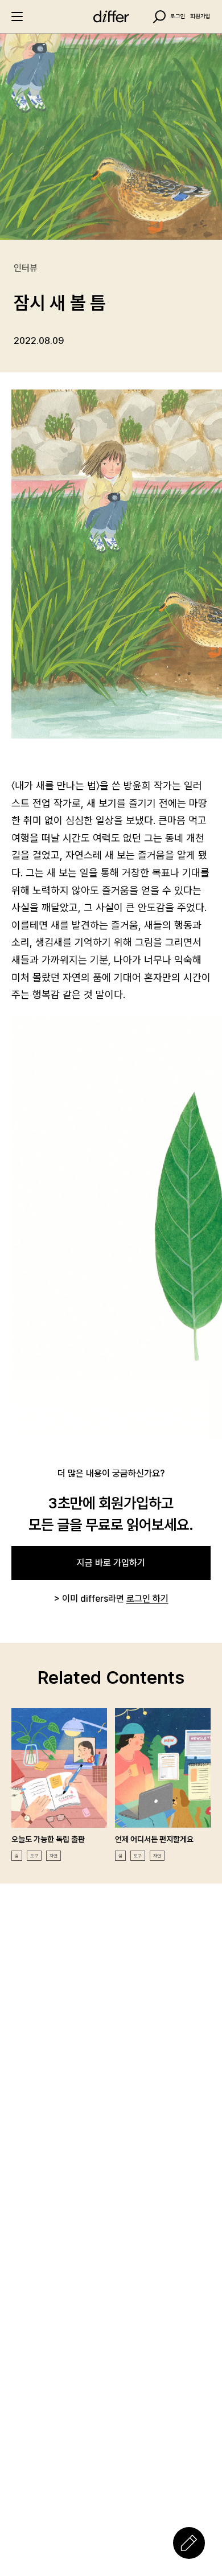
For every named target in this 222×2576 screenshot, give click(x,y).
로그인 (178, 17)
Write (189, 2543)
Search (159, 17)
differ (111, 17)
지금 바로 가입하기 (111, 1563)
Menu (17, 17)
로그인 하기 (147, 1599)
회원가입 (200, 17)
